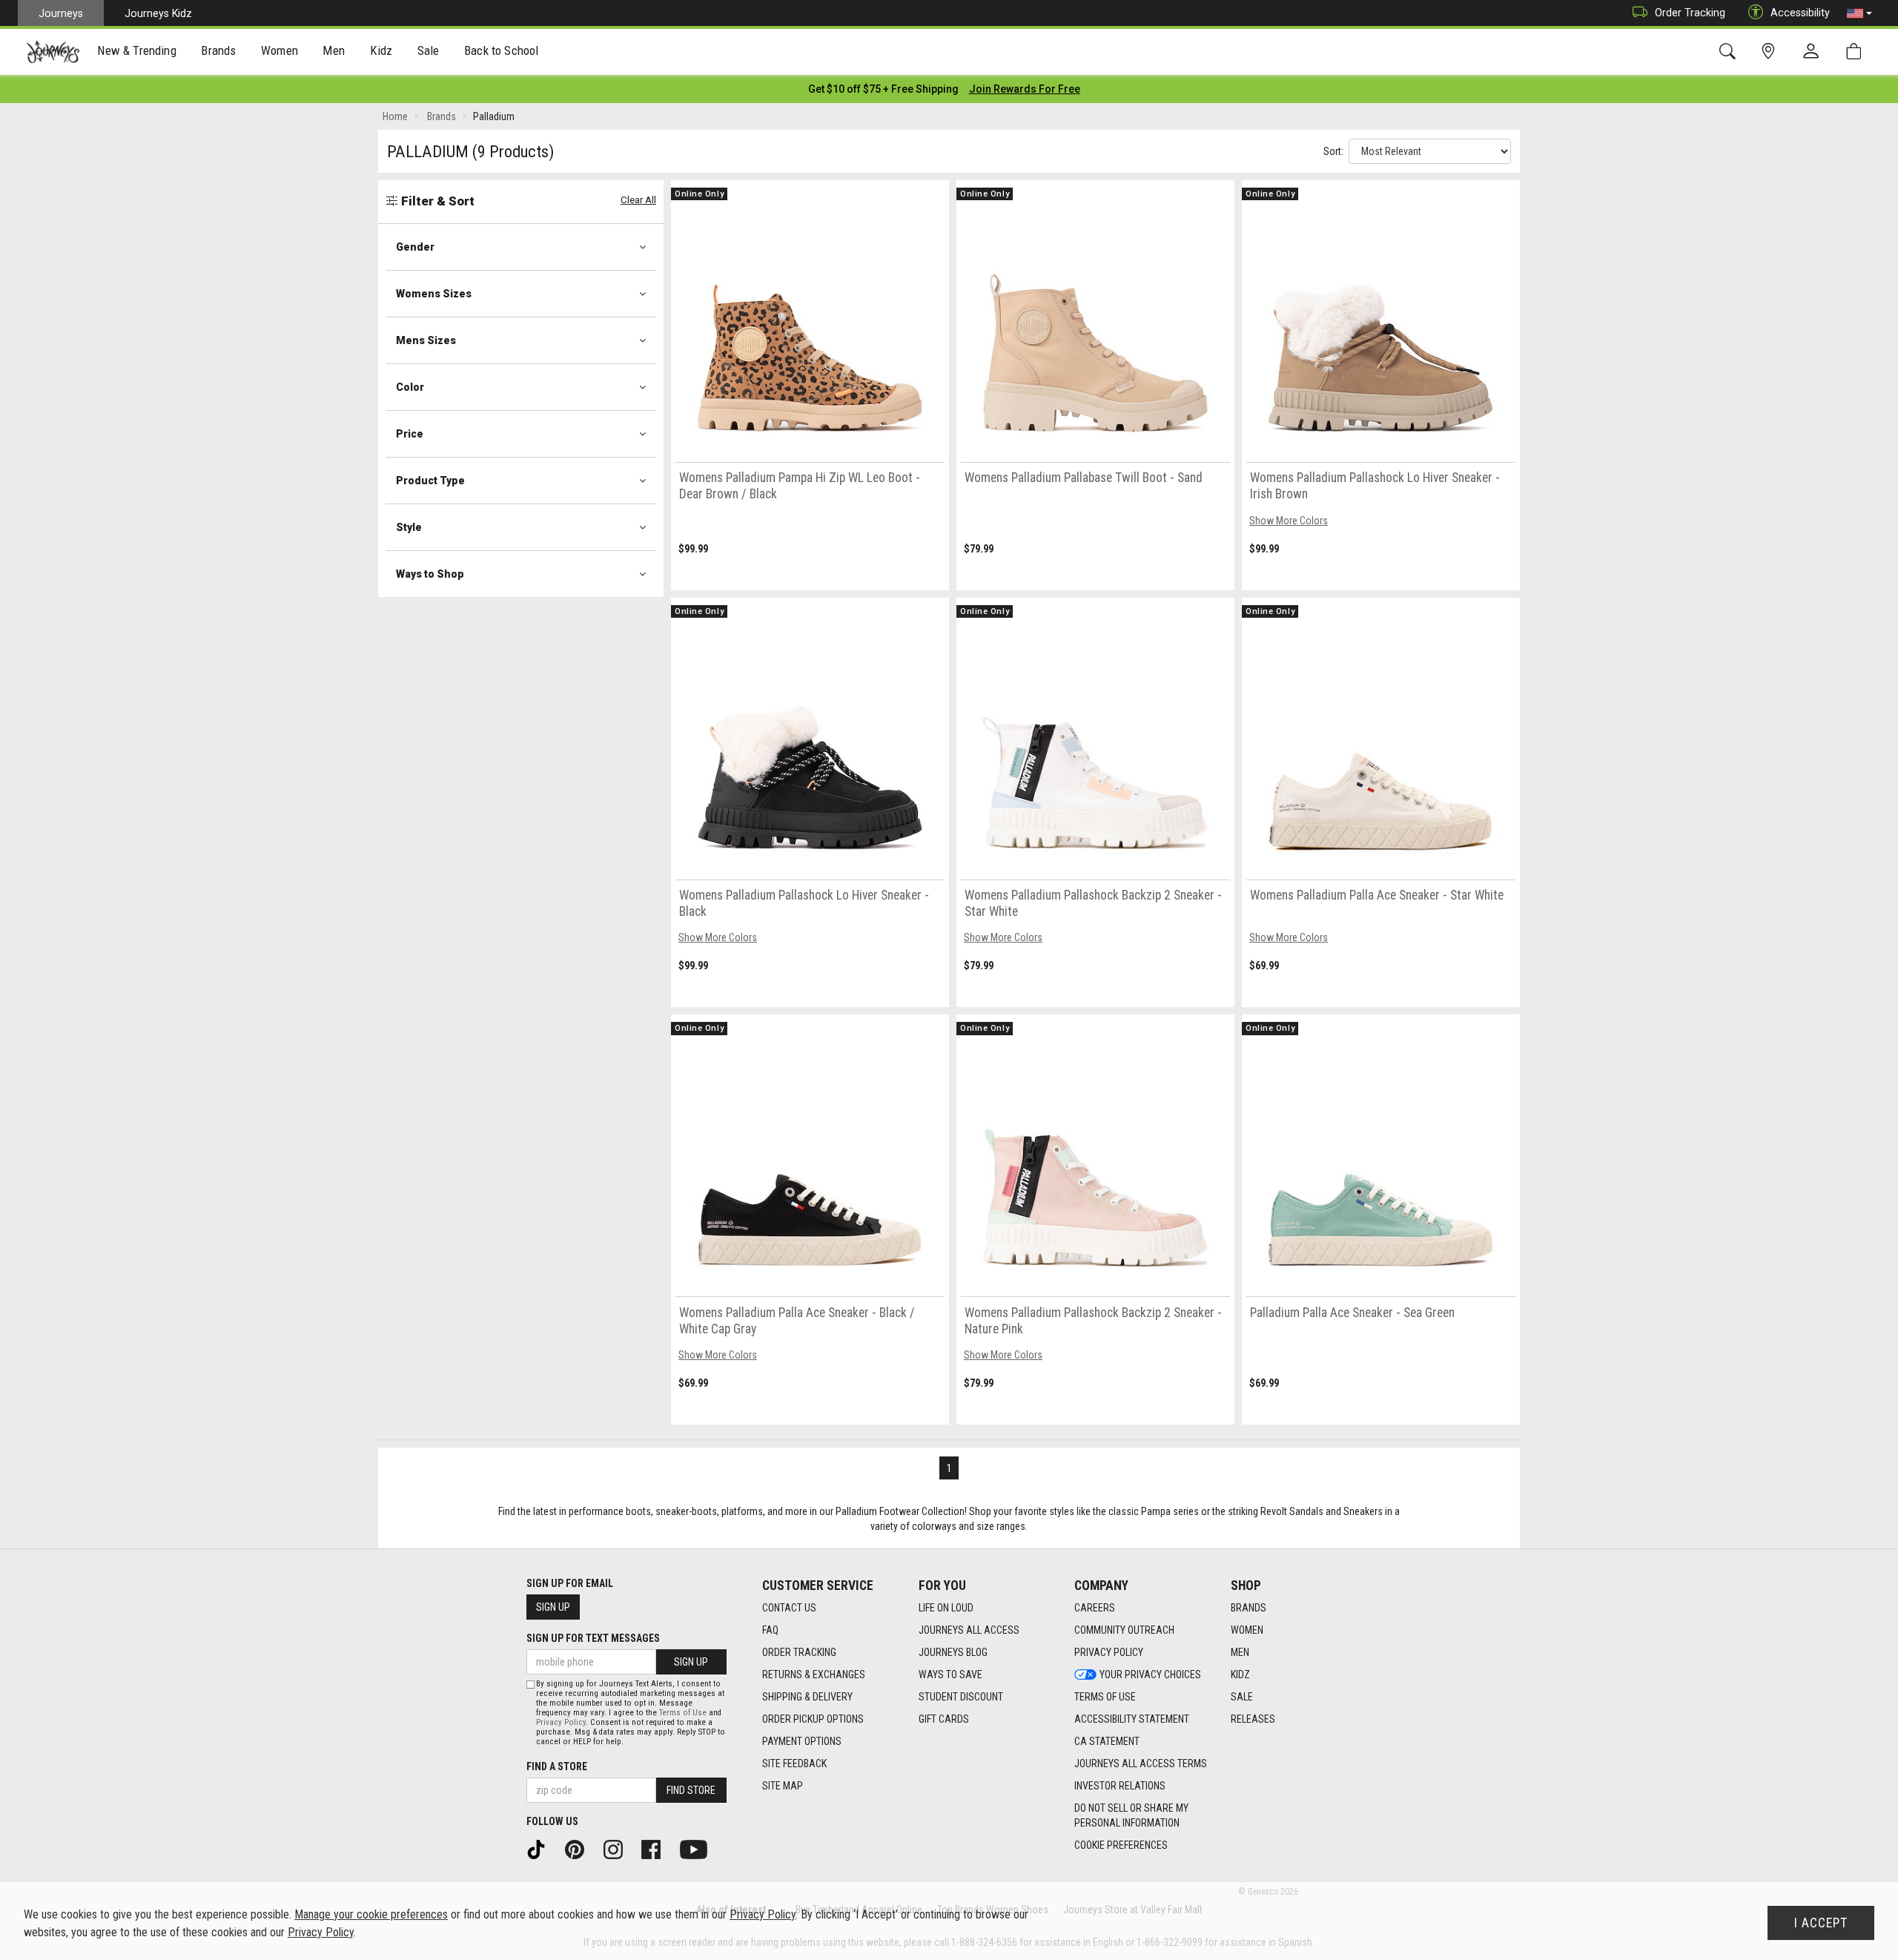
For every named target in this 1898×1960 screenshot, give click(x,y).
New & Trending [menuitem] (136, 50)
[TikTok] (541, 1849)
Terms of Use (1105, 1697)
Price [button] (410, 434)
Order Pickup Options (813, 1719)
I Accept (1821, 1923)
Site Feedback (794, 1763)
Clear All (638, 200)
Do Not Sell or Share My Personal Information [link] (1131, 1815)
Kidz (1240, 1674)
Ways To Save (950, 1674)
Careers (1095, 1608)
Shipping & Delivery (807, 1697)
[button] (1859, 13)
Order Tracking (1690, 13)
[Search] (1730, 52)
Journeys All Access (969, 1630)
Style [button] (409, 527)
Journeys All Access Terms (1141, 1763)
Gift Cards (944, 1719)
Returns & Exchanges (814, 1674)
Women (1247, 1630)
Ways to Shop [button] (430, 574)
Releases (1253, 1719)
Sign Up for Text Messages (593, 1638)
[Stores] (1771, 52)
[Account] (1814, 52)
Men (1240, 1652)
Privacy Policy (1109, 1652)
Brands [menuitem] (218, 50)
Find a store (557, 1766)
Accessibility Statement (1132, 1719)
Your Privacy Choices (1150, 1674)
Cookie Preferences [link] (1121, 1845)
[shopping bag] (1857, 52)
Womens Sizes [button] (434, 294)
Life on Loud (946, 1608)
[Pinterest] (580, 1849)
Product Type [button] (430, 481)
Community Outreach (1124, 1630)
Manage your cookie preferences (371, 1914)
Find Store (691, 1790)
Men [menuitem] (334, 50)
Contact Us (789, 1608)
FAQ (770, 1630)
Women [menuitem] (280, 50)
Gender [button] (415, 247)
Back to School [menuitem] (501, 50)
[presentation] (137, 52)
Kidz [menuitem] (381, 50)
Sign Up (553, 1607)
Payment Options (802, 1741)
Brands (1249, 1608)
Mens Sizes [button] (426, 340)
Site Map (783, 1786)
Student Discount (961, 1697)
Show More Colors (1289, 521)
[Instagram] (618, 1849)
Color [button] (410, 387)
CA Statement (1107, 1741)
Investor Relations (1120, 1786)
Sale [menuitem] (429, 50)
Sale (1242, 1697)
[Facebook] (656, 1849)
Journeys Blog (953, 1652)
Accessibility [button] (1800, 13)
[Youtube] (699, 1849)
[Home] (53, 52)
